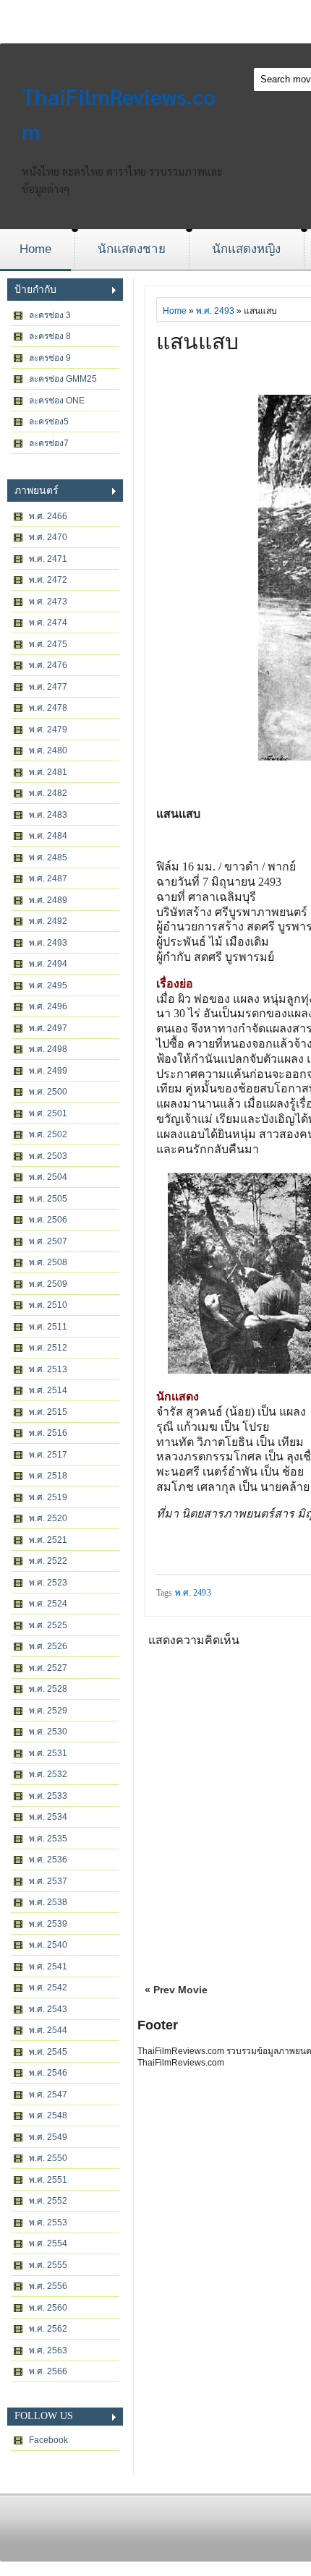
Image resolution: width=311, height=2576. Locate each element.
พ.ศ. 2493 (48, 943)
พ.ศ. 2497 (48, 1028)
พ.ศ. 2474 (48, 622)
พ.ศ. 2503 (48, 1156)
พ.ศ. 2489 (48, 900)
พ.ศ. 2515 (48, 1412)
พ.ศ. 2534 (48, 1817)
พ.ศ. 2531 (48, 1753)
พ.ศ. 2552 (48, 2201)
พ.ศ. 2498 (48, 1049)
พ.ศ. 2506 (48, 1220)
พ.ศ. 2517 (48, 1455)
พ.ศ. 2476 (48, 665)
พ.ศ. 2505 (48, 1199)
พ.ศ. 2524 (48, 1604)
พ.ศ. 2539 (48, 1924)
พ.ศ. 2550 (48, 2158)
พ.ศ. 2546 (48, 2073)
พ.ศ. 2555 (48, 2265)
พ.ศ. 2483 (48, 815)
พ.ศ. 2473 (48, 602)
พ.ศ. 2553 (48, 2222)
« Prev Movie (176, 1990)
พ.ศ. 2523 (48, 1583)
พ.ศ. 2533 (48, 1796)
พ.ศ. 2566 (48, 2371)
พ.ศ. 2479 (48, 729)
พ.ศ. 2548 (48, 2115)
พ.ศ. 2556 (48, 2286)
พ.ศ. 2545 (48, 2052)
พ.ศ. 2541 (48, 1967)
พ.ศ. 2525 (48, 1625)
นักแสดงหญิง (246, 249)
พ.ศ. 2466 (48, 516)
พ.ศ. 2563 (48, 2350)
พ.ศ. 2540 (48, 1945)
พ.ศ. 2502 (48, 1134)
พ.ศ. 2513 (48, 1369)
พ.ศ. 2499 (48, 1071)
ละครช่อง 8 (50, 336)
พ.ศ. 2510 (48, 1305)
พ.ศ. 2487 (48, 878)
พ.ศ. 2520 (48, 1518)
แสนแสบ (197, 342)
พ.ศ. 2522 (48, 1561)
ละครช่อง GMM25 (63, 379)
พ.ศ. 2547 (48, 2094)
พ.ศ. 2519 (48, 1497)
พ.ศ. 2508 (48, 1262)
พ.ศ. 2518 (48, 1476)
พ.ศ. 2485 (48, 857)
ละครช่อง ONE (57, 401)
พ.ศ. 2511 (48, 1327)
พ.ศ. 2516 (48, 1433)
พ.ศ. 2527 (48, 1668)
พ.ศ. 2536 (48, 1860)
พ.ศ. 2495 (48, 985)
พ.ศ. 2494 (48, 964)
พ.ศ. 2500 (48, 1092)
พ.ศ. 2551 (48, 2180)
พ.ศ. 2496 (48, 1006)
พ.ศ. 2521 (48, 1540)
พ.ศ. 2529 (48, 1711)
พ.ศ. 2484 (48, 836)
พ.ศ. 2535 (48, 1839)
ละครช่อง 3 (50, 315)
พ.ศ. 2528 (48, 1689)
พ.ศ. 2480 (48, 750)
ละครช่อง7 (49, 443)
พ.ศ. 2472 (48, 580)
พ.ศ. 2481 (48, 772)
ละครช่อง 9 (50, 358)
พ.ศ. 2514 (48, 1390)
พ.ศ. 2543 (48, 2009)
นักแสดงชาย (132, 249)
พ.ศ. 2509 (48, 1284)
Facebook (48, 2440)
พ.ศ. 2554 (48, 2243)
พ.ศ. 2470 (48, 537)
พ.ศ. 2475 (48, 644)
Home (35, 249)
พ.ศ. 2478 (48, 708)
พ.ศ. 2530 (48, 1732)
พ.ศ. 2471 (48, 559)
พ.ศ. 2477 (48, 687)
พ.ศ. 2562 (48, 2329)
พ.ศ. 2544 (48, 2030)
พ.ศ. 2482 (48, 793)
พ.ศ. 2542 (48, 1987)
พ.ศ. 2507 (48, 1241)
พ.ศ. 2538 (48, 1902)
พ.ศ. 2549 (48, 2137)
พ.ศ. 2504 (48, 1177)
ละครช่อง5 (49, 422)
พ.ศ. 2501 (48, 1113)
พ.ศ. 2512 (48, 1348)
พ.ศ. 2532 (48, 1774)
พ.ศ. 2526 (48, 1646)
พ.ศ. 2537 (48, 1881)
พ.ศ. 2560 (48, 2308)
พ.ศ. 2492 (48, 921)
